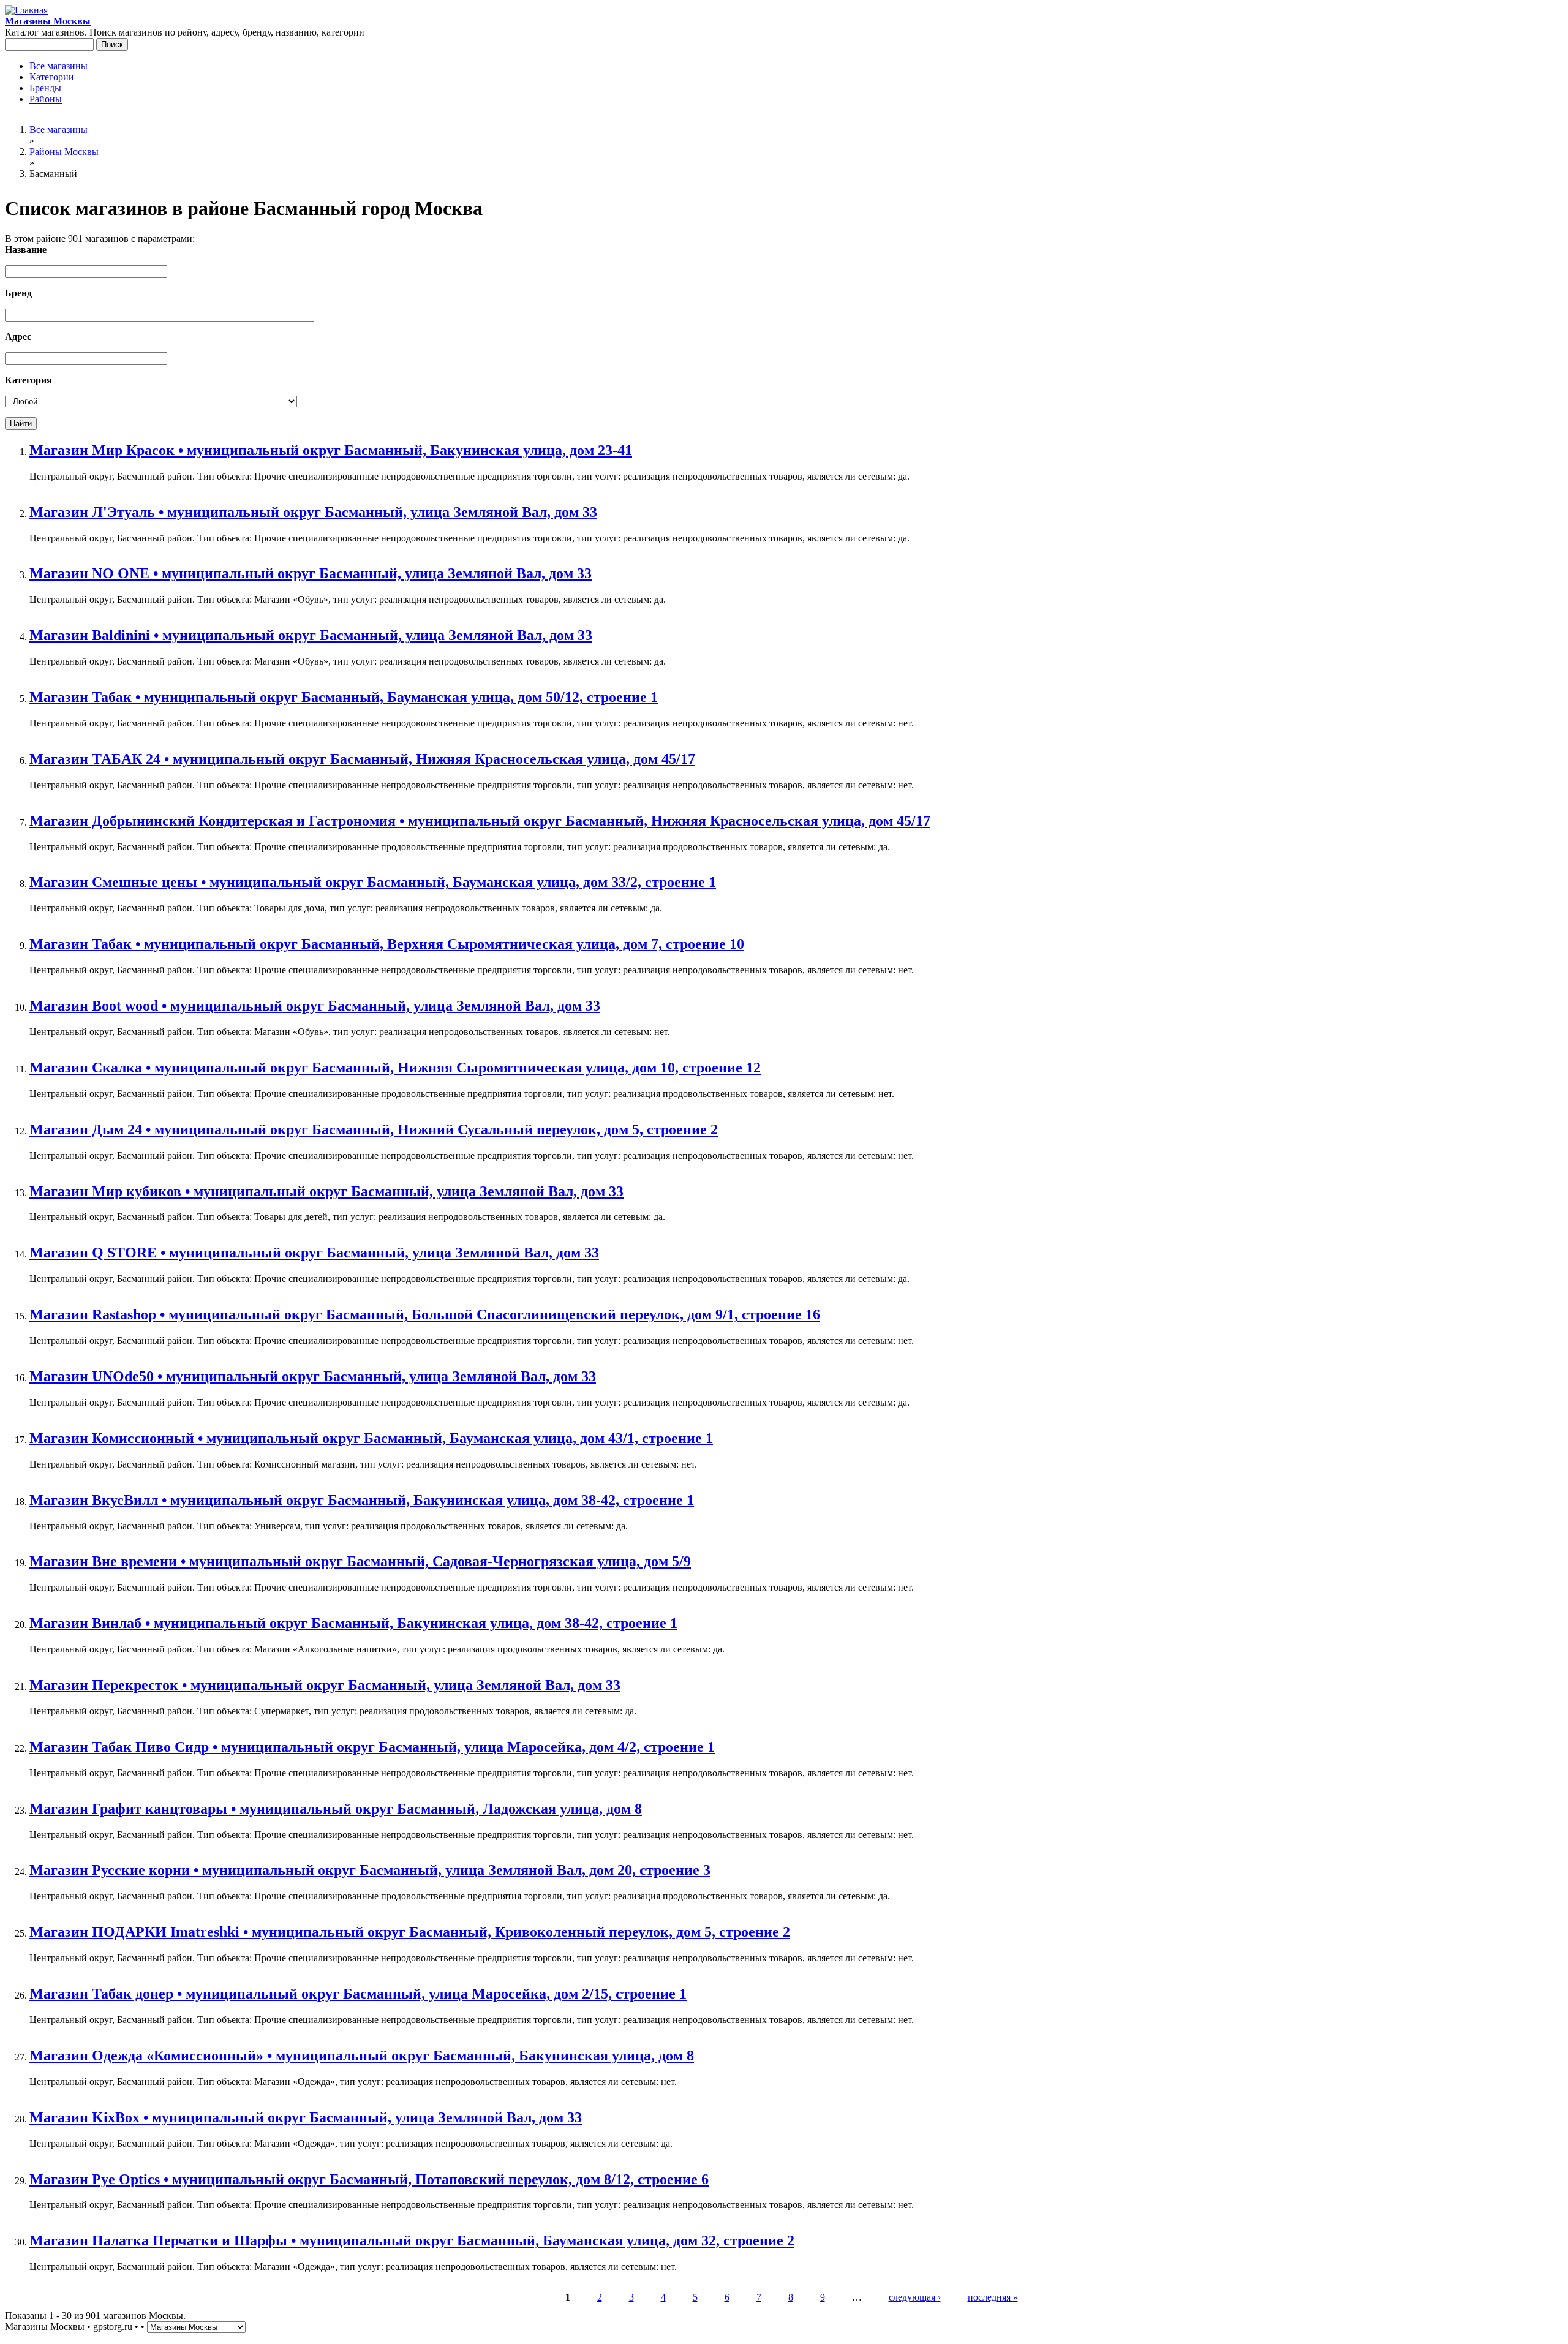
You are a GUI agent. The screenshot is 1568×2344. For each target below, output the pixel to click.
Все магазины (58, 66)
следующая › (915, 2297)
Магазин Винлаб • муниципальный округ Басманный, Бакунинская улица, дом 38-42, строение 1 (353, 1623)
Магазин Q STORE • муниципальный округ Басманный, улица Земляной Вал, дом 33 (314, 1253)
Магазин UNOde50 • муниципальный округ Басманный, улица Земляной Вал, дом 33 (313, 1376)
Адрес (18, 337)
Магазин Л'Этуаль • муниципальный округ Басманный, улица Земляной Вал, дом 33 (313, 512)
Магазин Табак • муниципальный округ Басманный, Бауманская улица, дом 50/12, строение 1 (344, 697)
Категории (52, 77)
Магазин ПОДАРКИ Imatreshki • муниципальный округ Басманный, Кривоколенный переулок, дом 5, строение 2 (410, 1932)
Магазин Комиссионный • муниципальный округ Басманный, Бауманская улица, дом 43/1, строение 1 (371, 1438)
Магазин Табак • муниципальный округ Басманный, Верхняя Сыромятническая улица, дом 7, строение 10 (387, 944)
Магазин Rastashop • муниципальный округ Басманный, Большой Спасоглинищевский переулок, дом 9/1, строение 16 (425, 1314)
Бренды (45, 88)
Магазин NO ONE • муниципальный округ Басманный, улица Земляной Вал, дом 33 (311, 573)
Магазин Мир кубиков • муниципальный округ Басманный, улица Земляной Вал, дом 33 (326, 1191)
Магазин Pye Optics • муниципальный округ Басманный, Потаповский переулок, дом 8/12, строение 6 (369, 2179)
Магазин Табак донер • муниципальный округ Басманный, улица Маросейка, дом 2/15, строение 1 (358, 1994)
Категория (28, 380)
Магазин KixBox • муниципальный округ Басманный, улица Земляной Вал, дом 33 (306, 2117)
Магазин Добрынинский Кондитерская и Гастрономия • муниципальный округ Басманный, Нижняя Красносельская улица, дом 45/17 (480, 821)
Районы (46, 99)
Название (26, 250)
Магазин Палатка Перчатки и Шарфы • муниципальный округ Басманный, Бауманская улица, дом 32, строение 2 (412, 2240)
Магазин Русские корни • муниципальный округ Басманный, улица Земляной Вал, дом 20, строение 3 (370, 1870)
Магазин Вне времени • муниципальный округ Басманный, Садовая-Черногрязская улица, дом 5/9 (360, 1561)
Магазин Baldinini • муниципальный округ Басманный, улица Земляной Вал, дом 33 (311, 635)
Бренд (18, 293)
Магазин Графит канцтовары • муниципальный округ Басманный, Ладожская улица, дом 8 (336, 1809)
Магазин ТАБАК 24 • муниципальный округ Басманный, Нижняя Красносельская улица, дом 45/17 (362, 759)
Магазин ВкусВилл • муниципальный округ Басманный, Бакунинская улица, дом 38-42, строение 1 (362, 1500)
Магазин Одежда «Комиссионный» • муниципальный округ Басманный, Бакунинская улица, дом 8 (362, 2056)
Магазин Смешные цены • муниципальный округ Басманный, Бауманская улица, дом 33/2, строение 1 (373, 882)
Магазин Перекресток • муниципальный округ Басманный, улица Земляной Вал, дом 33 (325, 1685)
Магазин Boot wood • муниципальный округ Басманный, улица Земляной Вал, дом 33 (315, 1006)
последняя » (993, 2297)
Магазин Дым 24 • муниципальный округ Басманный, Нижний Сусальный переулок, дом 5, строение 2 (374, 1129)
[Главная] (26, 10)
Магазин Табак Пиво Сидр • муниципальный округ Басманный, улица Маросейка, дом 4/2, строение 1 (372, 1747)
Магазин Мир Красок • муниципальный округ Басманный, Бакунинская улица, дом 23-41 (331, 450)
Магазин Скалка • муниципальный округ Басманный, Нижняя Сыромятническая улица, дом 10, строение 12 (395, 1068)
